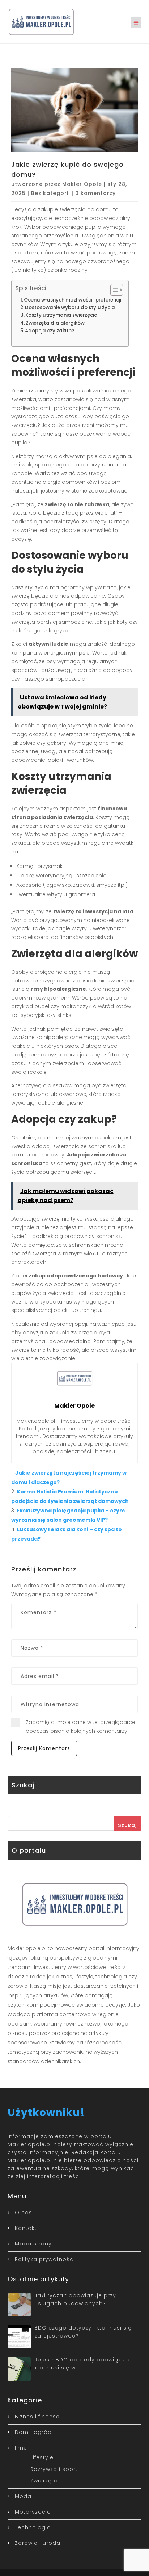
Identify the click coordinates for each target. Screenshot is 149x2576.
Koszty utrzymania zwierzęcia (61, 315)
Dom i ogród (33, 2432)
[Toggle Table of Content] (113, 290)
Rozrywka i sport (54, 2469)
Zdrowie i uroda (38, 2543)
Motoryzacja (33, 2512)
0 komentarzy (95, 193)
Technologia (33, 2527)
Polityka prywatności (45, 2259)
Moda (23, 2496)
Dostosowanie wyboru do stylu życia (70, 308)
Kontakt (26, 2228)
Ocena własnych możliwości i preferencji (73, 300)
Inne (21, 2448)
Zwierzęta (44, 2481)
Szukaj (127, 1825)
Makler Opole (82, 184)
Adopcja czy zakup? (50, 331)
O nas (24, 2213)
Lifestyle (42, 2457)
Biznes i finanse (37, 2417)
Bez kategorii (50, 193)
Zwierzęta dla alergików (55, 323)
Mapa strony (33, 2244)
